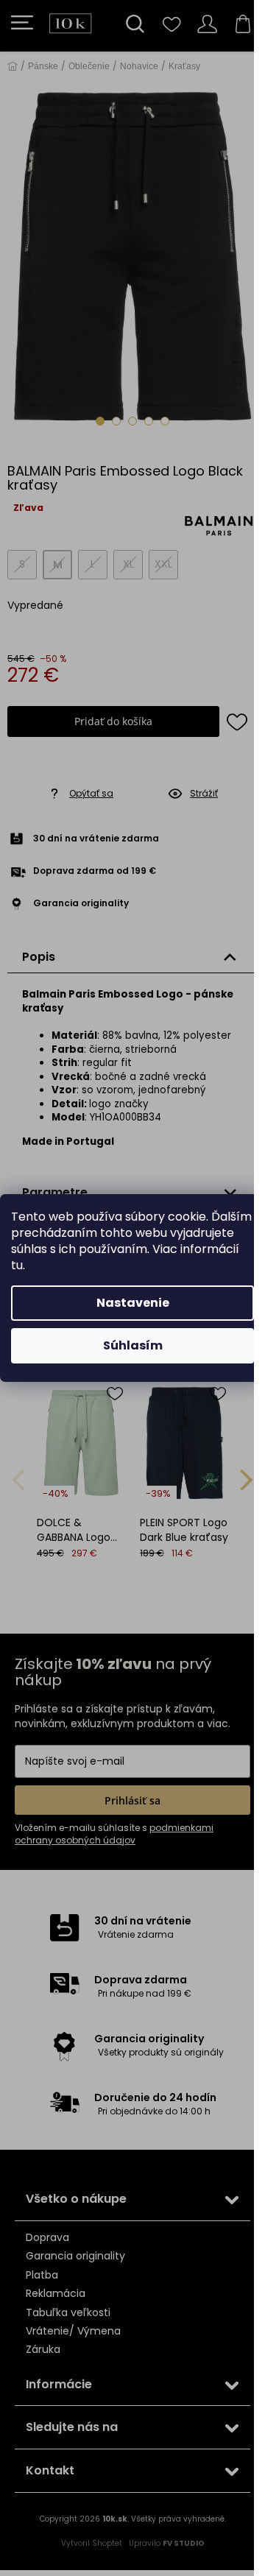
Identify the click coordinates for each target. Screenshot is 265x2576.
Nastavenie (133, 1303)
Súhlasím (133, 1345)
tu (17, 1265)
